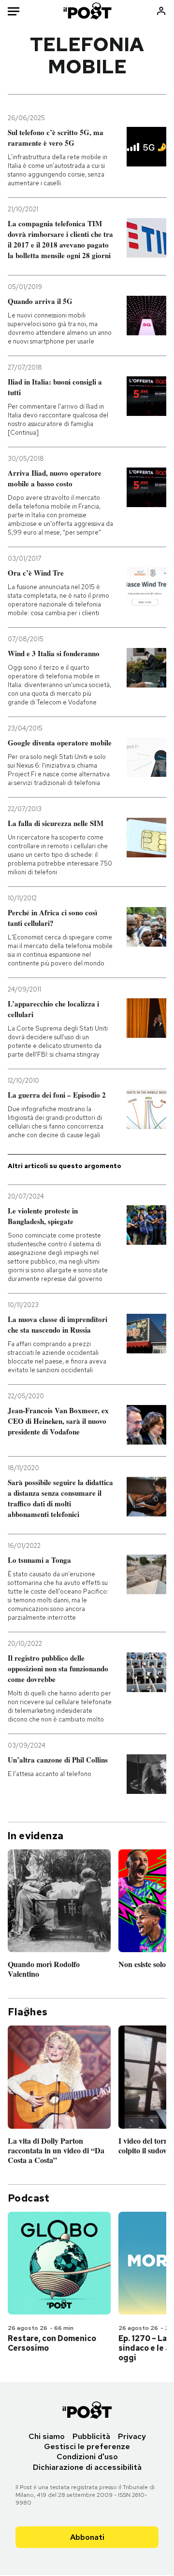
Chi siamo (47, 2436)
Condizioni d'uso (87, 2457)
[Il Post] (87, 11)
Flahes (28, 2012)
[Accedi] (161, 11)
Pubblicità (91, 2436)
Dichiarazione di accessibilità (87, 2467)
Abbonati (87, 2537)
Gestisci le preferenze (87, 2446)
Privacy (132, 2436)
